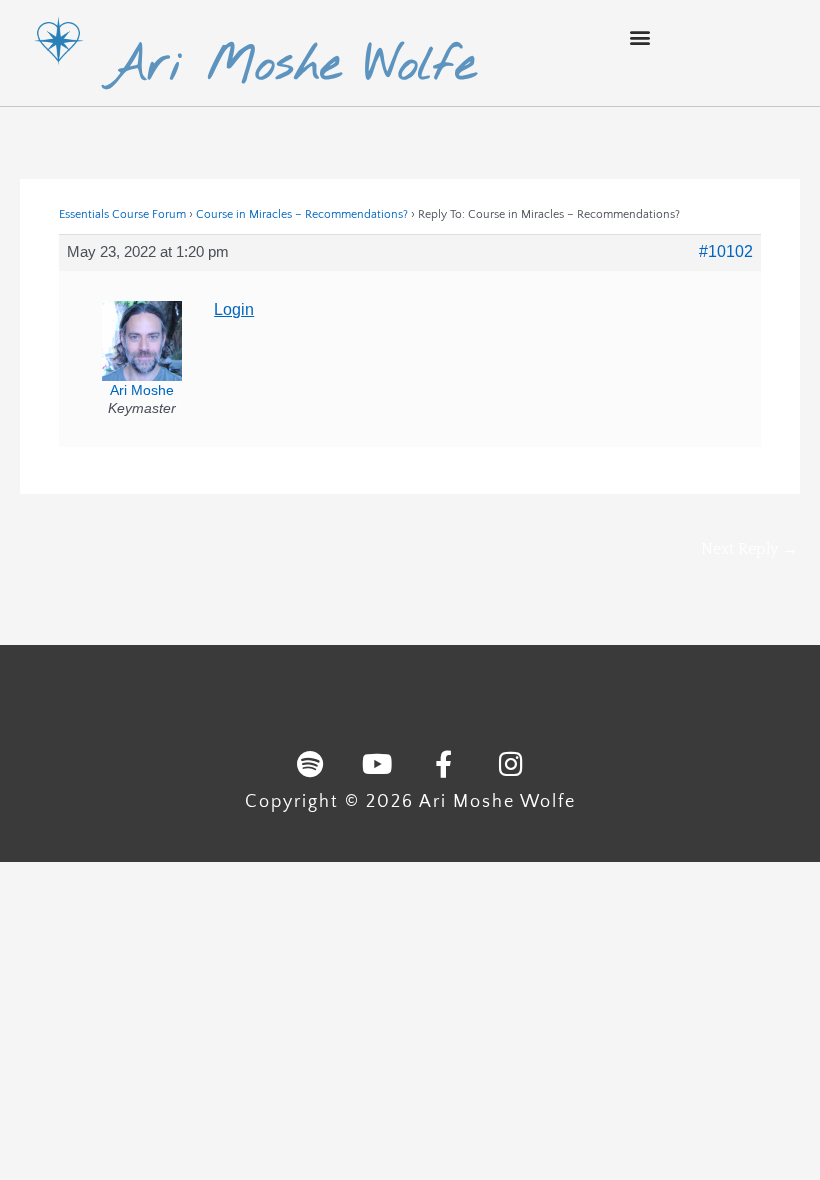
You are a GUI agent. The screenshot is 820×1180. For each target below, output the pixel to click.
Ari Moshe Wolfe (291, 66)
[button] (639, 36)
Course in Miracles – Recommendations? (302, 214)
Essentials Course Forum (122, 214)
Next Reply (749, 549)
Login (234, 309)
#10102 (726, 251)
